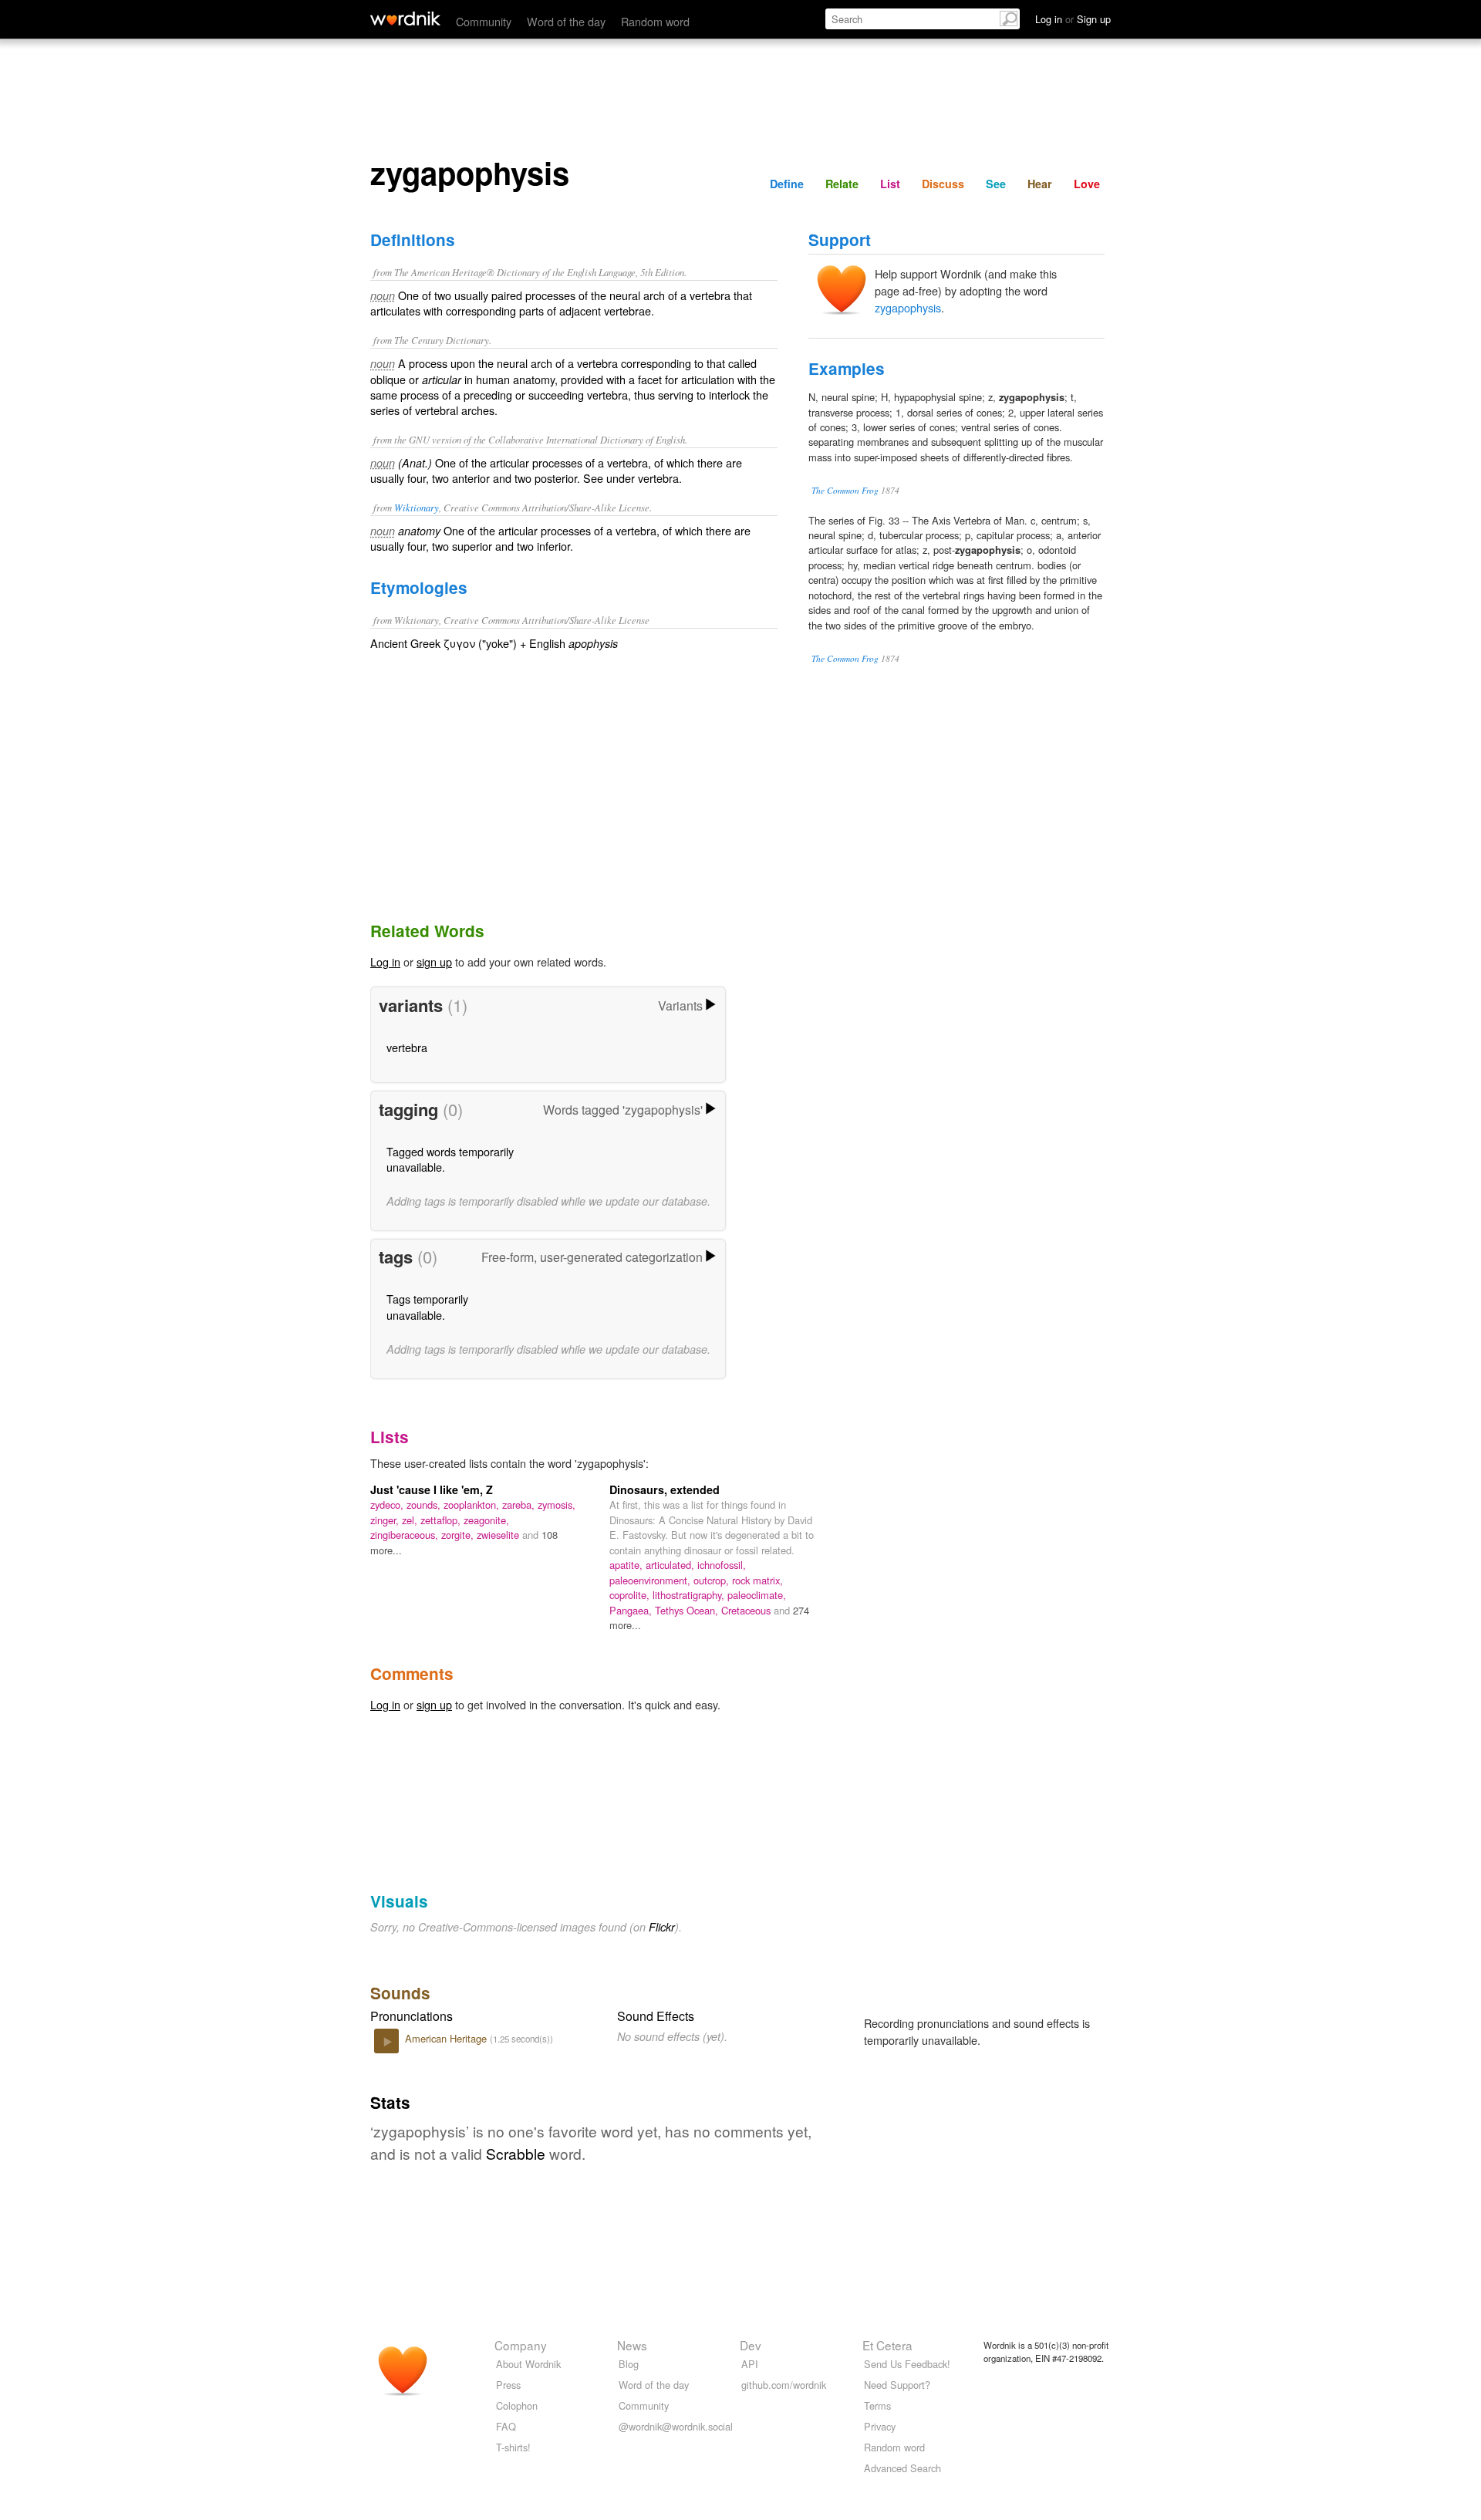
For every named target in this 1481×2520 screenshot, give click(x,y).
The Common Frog (845, 490)
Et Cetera (887, 2345)
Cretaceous (747, 1610)
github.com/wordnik (784, 2385)
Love (1087, 184)
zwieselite (499, 1535)
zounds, (425, 1505)
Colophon (517, 2405)
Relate (842, 184)
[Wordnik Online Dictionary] (405, 19)
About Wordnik (528, 2364)
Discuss (943, 184)
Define (787, 184)
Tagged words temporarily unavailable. (450, 1159)
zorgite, (459, 1535)
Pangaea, (632, 1610)
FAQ (506, 2426)
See (996, 184)
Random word (655, 21)
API (750, 2364)
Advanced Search (902, 2468)
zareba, (520, 1505)
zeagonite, (486, 1520)
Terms (877, 2405)
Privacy (880, 2426)
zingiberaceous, (406, 1535)
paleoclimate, (757, 1595)
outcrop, (713, 1580)
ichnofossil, (722, 1565)
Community (484, 21)
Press (508, 2385)
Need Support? (897, 2385)
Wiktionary (417, 507)
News (632, 2345)
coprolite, (631, 1595)
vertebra (407, 1047)
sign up (434, 961)
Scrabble (516, 2153)
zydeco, (388, 1505)
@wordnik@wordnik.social (676, 2426)
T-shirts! (513, 2447)
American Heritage (447, 2038)
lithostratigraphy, (690, 1595)
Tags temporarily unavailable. (427, 1306)
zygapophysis (908, 307)
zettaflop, (442, 1520)
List (890, 184)
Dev (751, 2345)
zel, (411, 1520)
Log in (385, 961)
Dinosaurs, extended (665, 1489)
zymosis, (557, 1505)
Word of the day (566, 21)
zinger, (386, 1520)
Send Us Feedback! (907, 2364)
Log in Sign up (1073, 19)
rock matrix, (757, 1580)
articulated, (671, 1565)
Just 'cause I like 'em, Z (432, 1489)
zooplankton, (473, 1505)
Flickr (662, 1927)
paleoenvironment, (651, 1580)
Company (521, 2345)
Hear (1040, 184)
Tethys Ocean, (688, 1610)
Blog (629, 2364)
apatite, (627, 1565)
